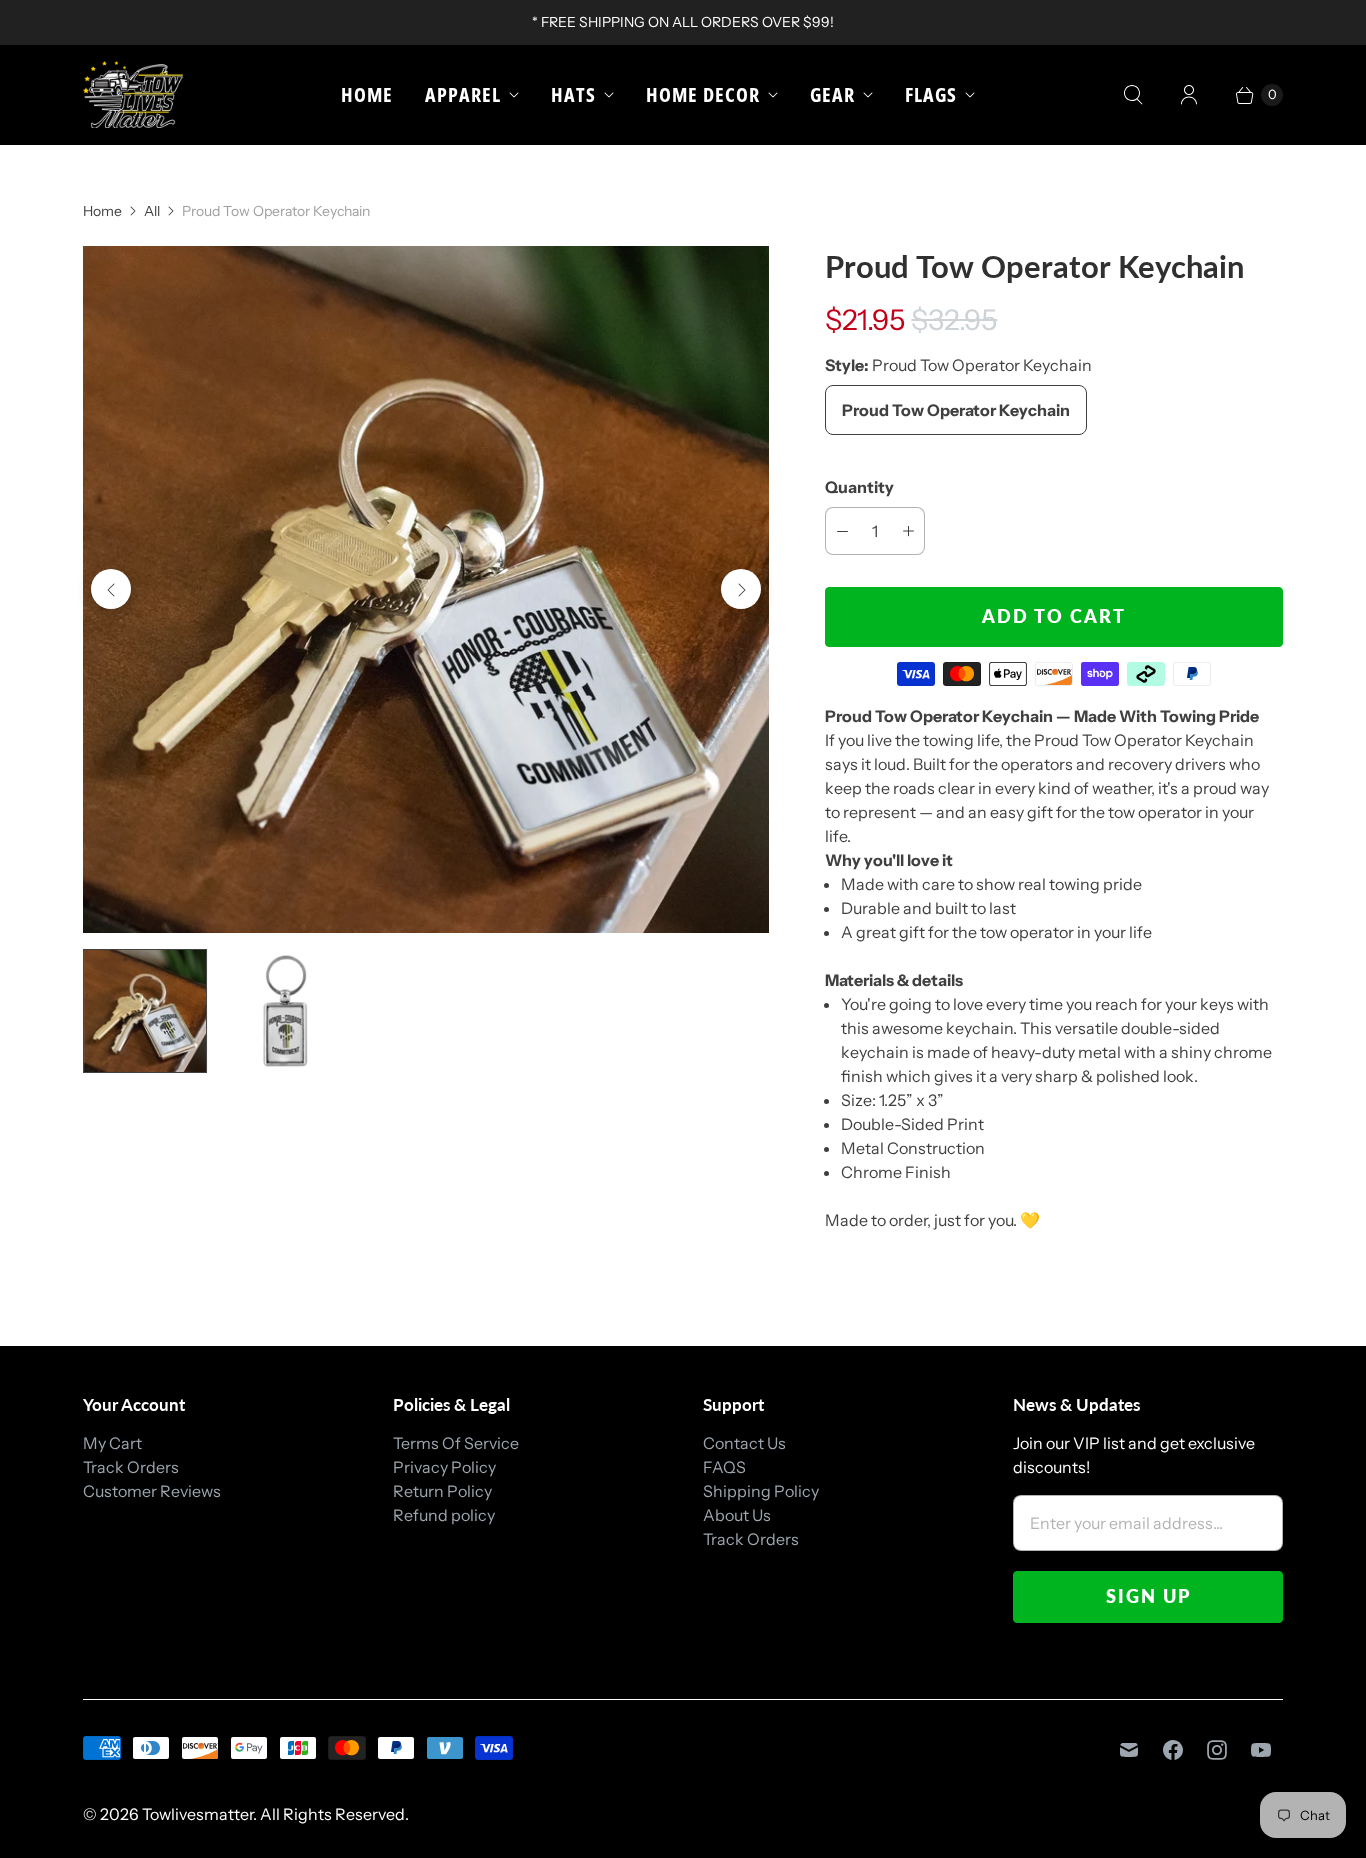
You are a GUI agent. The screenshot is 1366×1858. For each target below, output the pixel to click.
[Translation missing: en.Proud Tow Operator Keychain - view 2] (285, 1011)
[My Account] (1189, 95)
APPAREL (463, 94)
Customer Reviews (152, 1491)
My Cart (112, 1443)
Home (367, 94)
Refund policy (444, 1515)
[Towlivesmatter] (133, 94)
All (152, 211)
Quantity (859, 487)
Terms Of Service (456, 1443)
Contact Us (744, 1443)
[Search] (1133, 95)
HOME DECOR (703, 94)
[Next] (741, 589)
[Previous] (111, 589)
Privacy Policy (444, 1467)
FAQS (724, 1467)
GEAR (832, 94)
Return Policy (442, 1491)
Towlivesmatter (197, 1814)
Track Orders (131, 1467)
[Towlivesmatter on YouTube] (1261, 1750)
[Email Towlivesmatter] (1129, 1750)
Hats (573, 94)
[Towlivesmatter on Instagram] (1217, 1750)
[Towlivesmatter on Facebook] (1173, 1750)
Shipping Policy (761, 1491)
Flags (931, 94)
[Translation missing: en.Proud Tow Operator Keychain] (145, 1011)
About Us (737, 1515)
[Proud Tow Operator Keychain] (426, 589)
